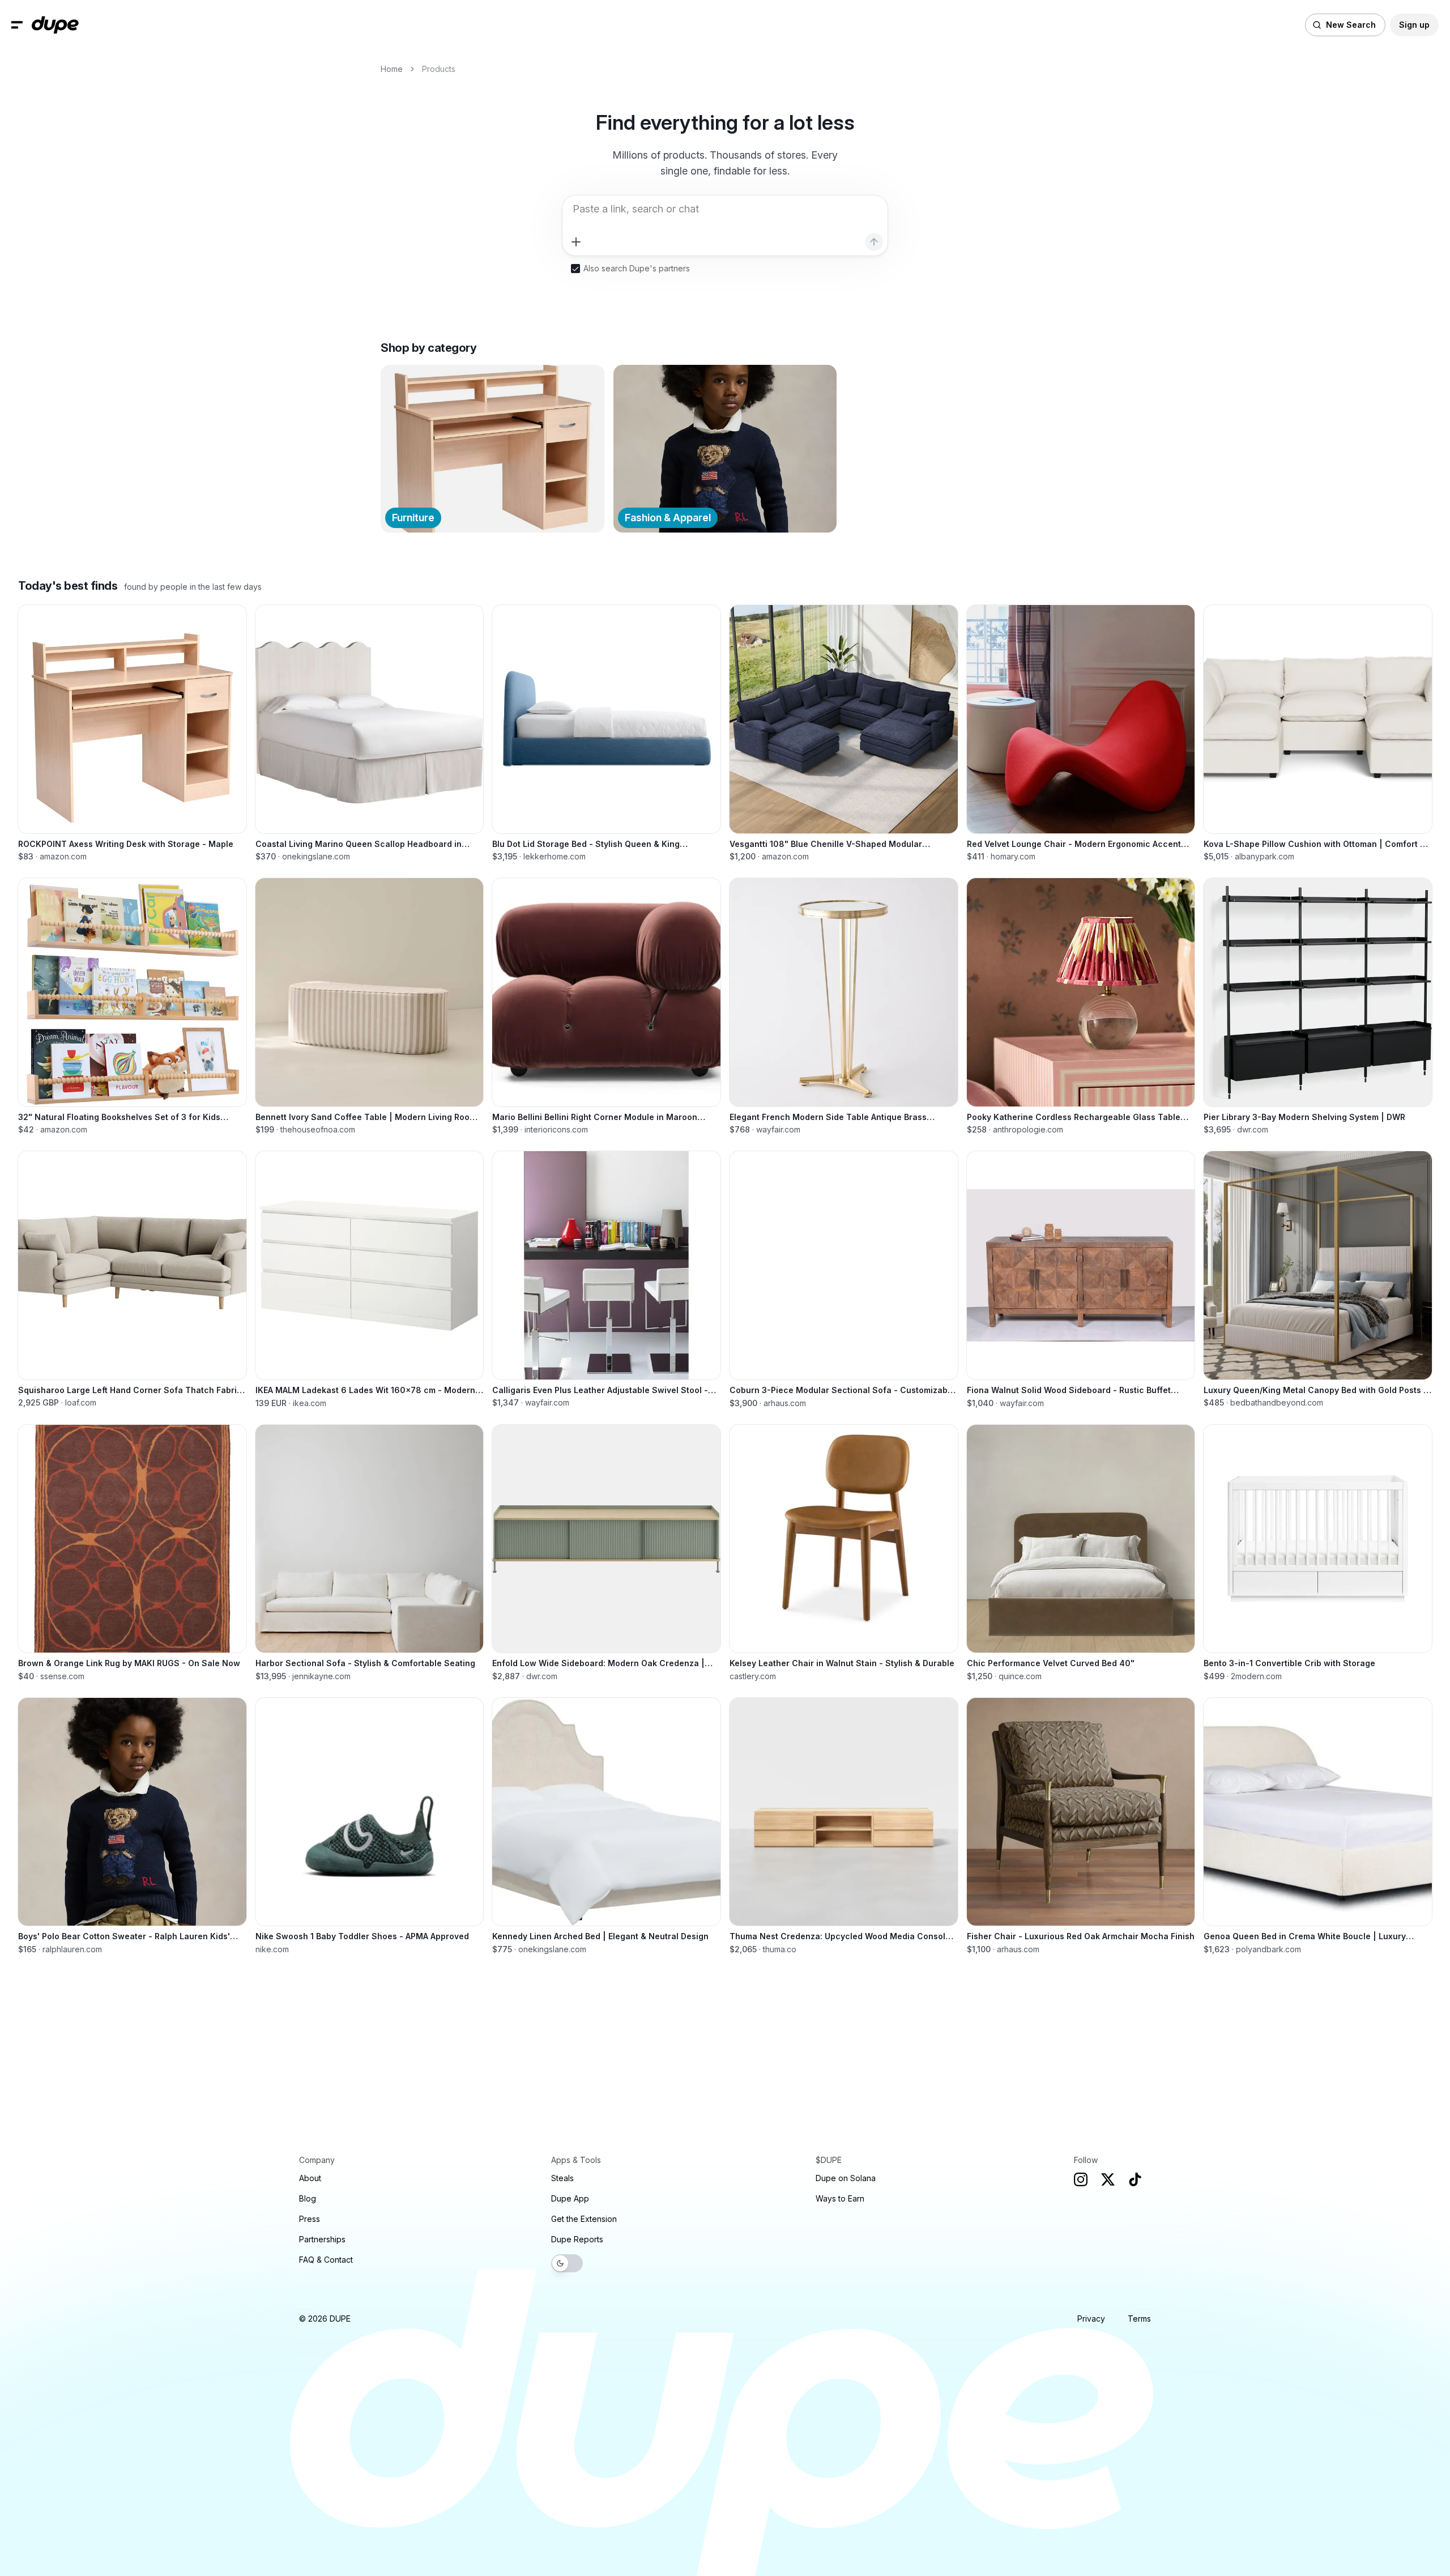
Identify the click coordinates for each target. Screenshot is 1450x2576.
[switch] (567, 2263)
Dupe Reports (577, 2239)
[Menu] (17, 25)
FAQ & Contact (326, 2260)
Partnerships (322, 2239)
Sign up (1414, 25)
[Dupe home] (55, 25)
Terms (1139, 2319)
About (310, 2178)
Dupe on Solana (846, 2178)
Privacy (1091, 2319)
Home (392, 69)
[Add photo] (576, 242)
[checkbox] (575, 269)
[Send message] (874, 242)
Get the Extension (584, 2219)
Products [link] (439, 69)
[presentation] (725, 1288)
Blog (308, 2198)
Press (310, 2219)
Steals (562, 2178)
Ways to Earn (840, 2198)
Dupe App (570, 2198)
